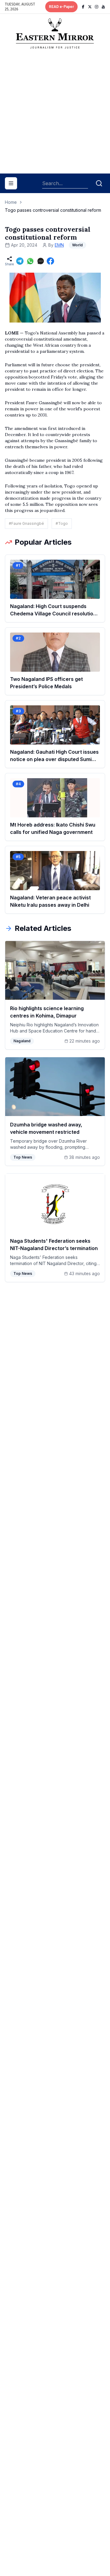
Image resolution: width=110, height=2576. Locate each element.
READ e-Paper (61, 7)
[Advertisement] (55, 114)
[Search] (99, 183)
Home (11, 202)
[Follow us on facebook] (83, 7)
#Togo (62, 523)
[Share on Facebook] (50, 261)
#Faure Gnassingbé (26, 523)
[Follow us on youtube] (103, 7)
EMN (59, 245)
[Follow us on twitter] (90, 7)
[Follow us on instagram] (97, 7)
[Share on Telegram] (20, 261)
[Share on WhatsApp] (30, 261)
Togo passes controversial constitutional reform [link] (53, 210)
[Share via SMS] (41, 261)
